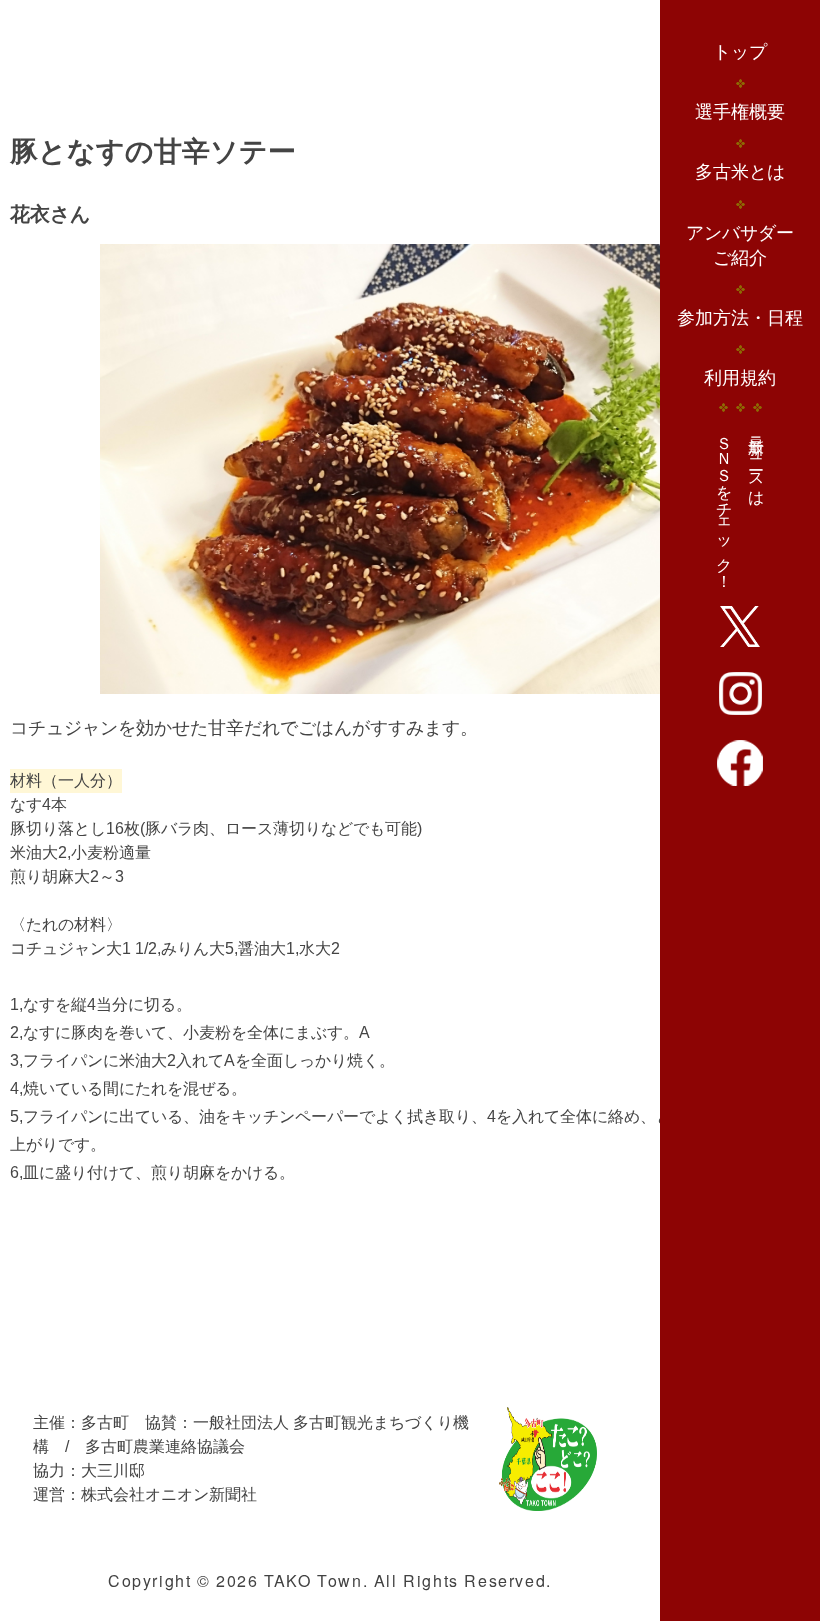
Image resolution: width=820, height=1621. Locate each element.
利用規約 (740, 378)
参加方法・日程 (740, 318)
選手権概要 (740, 112)
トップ (740, 52)
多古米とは (740, 172)
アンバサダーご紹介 (740, 245)
